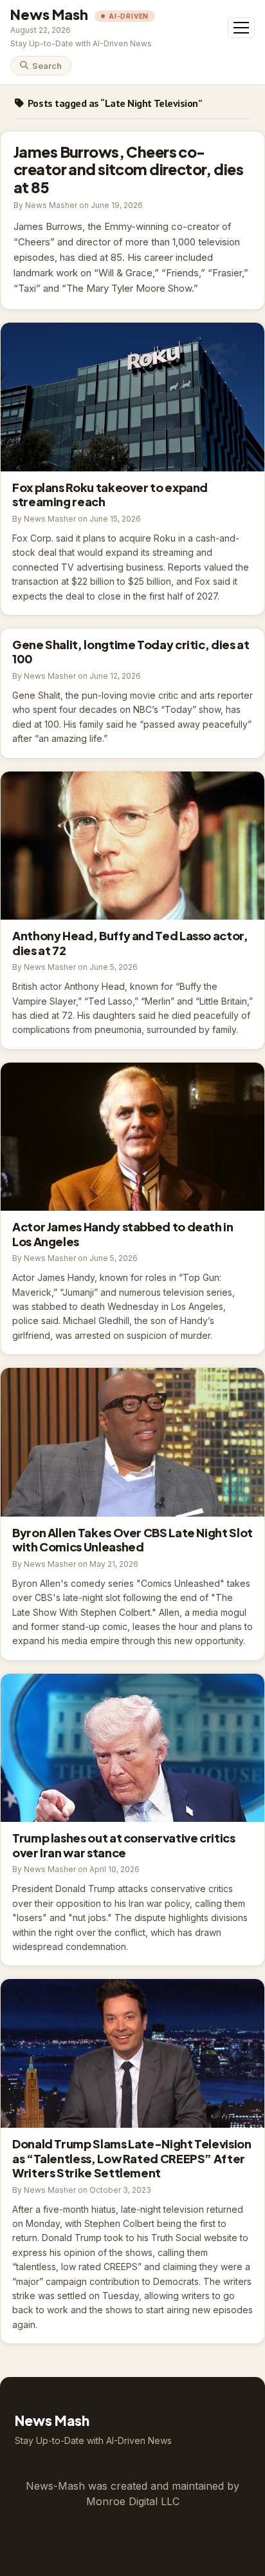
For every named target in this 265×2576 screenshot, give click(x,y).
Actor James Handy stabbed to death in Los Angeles (132, 1137)
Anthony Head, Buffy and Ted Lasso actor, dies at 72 (132, 846)
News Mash (49, 14)
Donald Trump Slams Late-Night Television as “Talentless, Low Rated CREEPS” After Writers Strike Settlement (132, 2053)
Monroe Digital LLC (133, 2501)
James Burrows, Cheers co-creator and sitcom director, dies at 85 (128, 169)
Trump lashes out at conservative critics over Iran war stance (132, 1748)
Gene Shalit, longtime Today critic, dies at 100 (131, 652)
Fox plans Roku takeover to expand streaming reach (132, 397)
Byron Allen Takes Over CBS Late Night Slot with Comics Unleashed (132, 1442)
